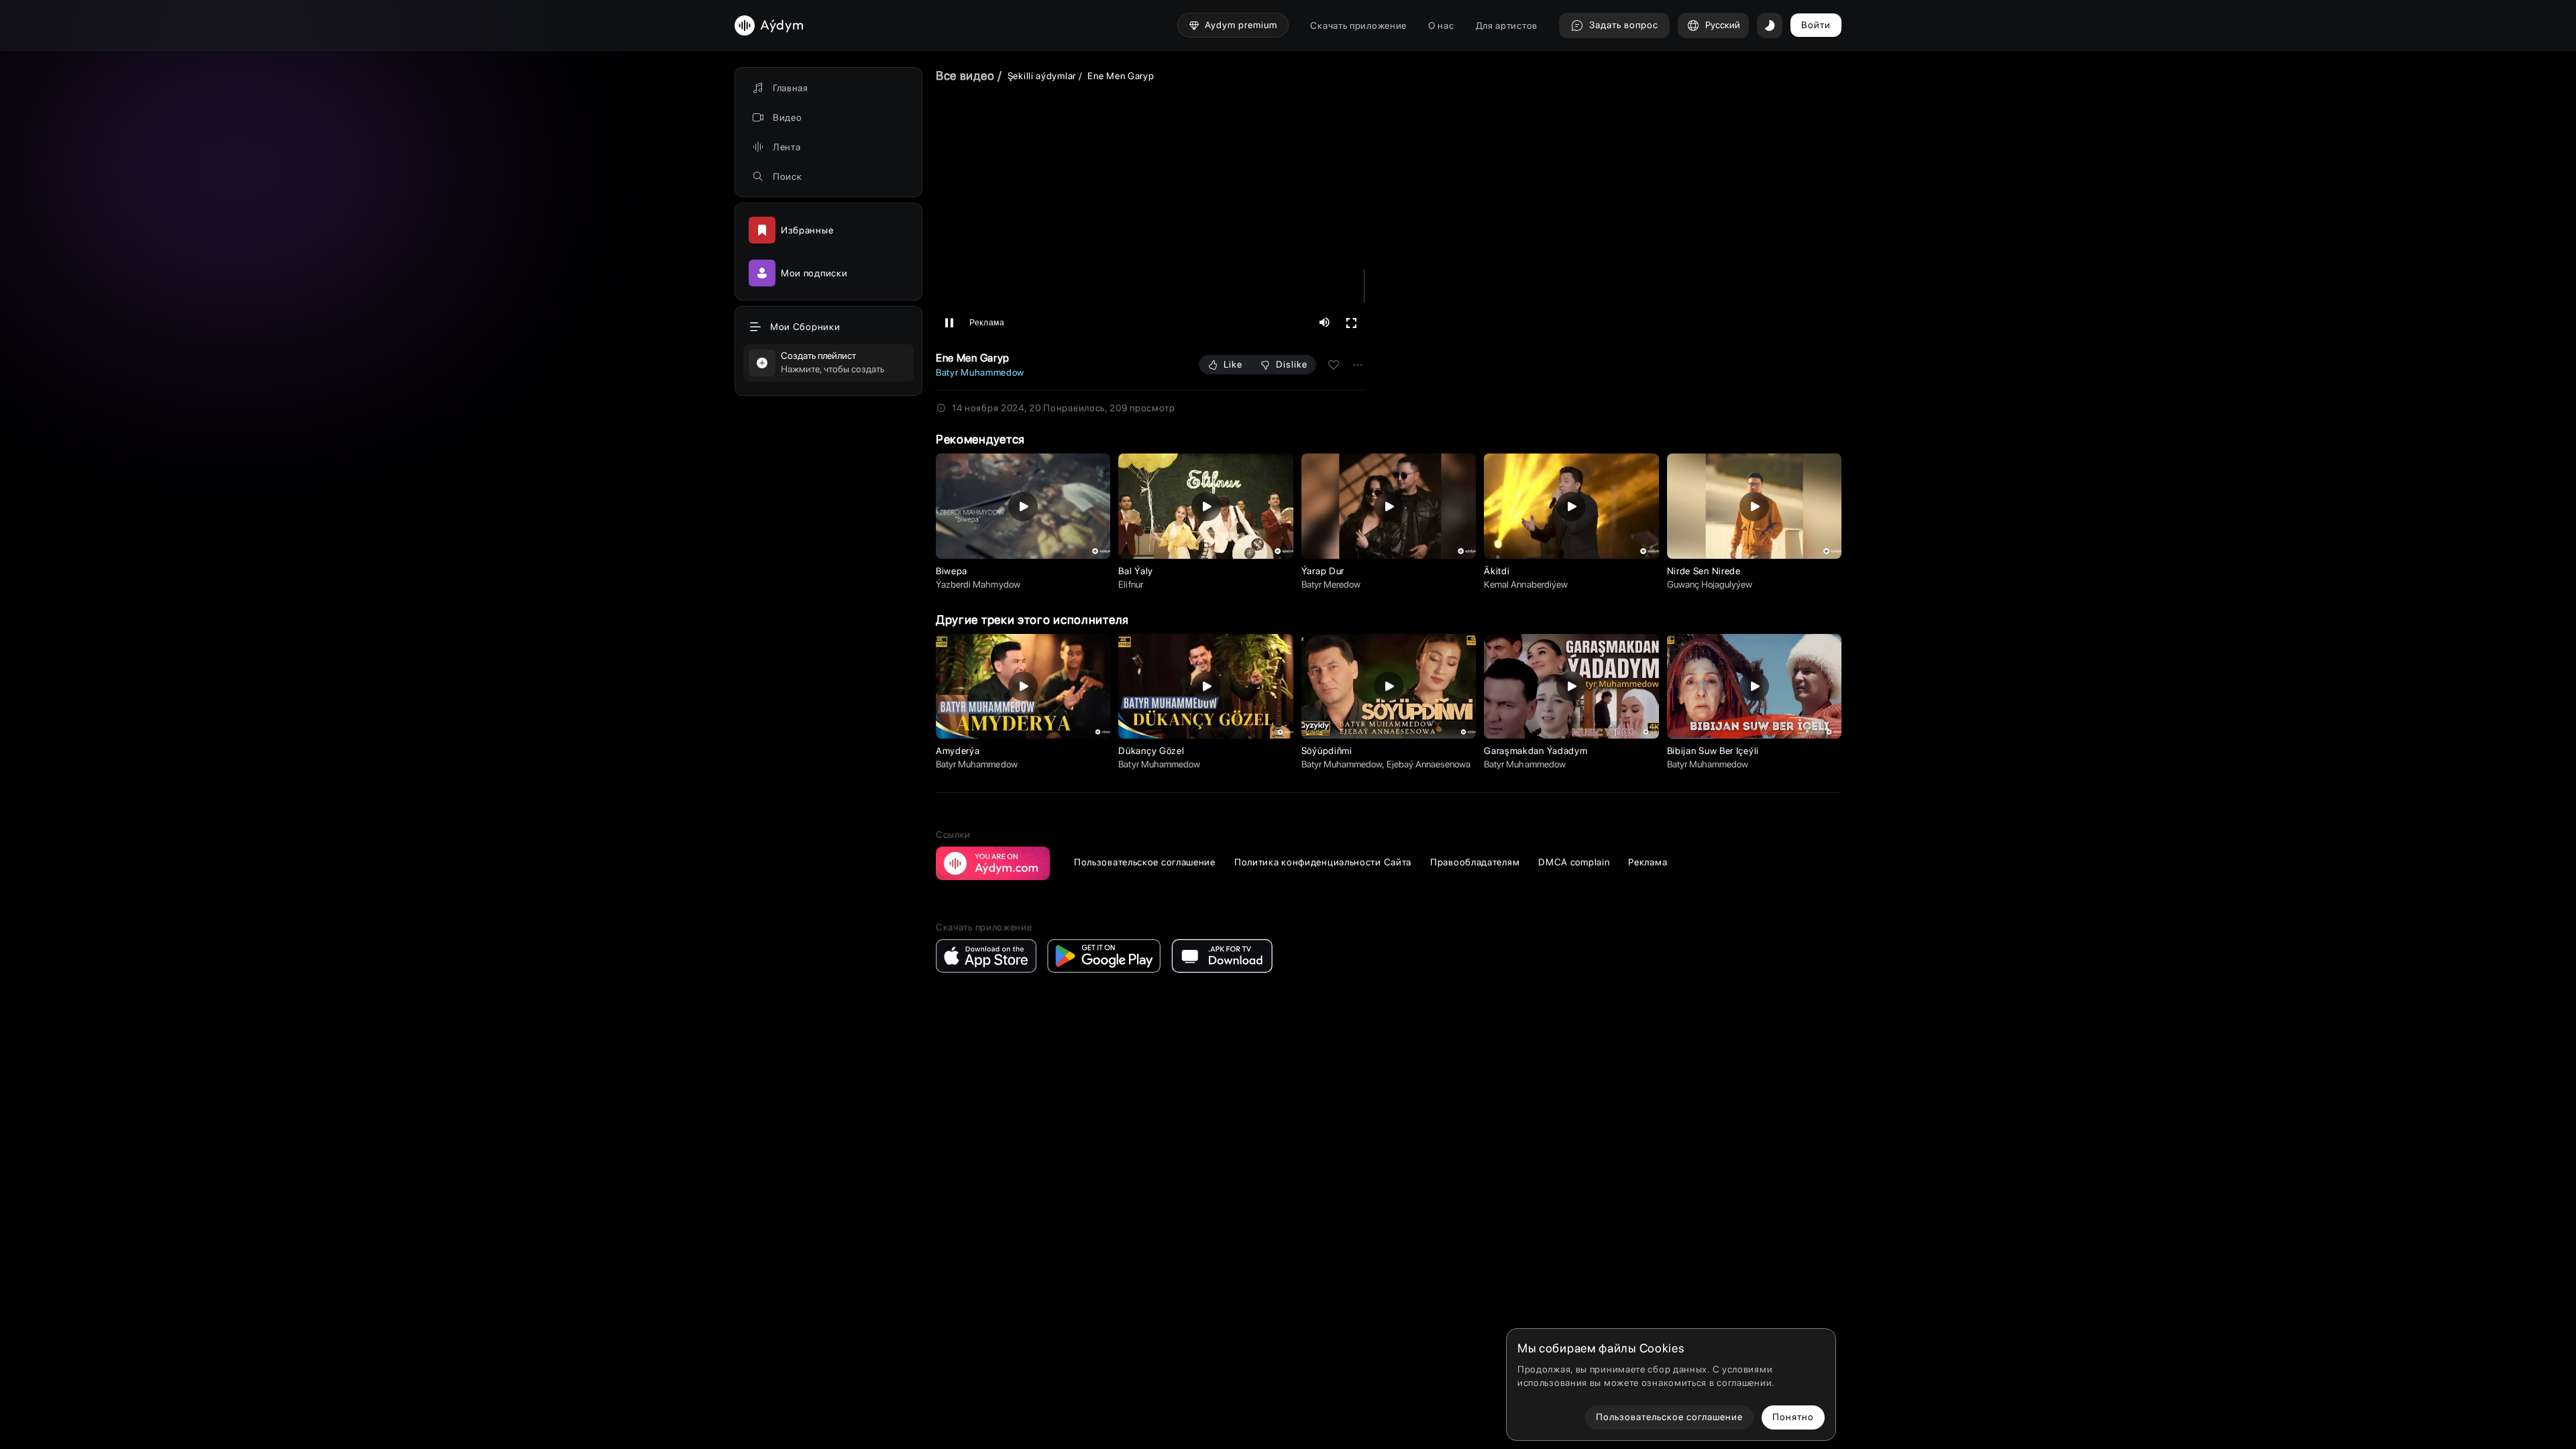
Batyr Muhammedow (980, 372)
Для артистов (1507, 25)
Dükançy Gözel (1151, 751)
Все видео (965, 75)
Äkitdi (1497, 571)
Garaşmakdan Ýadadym (1536, 751)
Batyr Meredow (1331, 584)
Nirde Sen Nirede (1704, 571)
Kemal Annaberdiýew (1526, 584)
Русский (1723, 25)
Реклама (1648, 862)
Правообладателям (1475, 862)
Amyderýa (958, 751)
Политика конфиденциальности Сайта (1323, 862)
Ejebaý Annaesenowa (1429, 764)
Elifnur (1130, 584)
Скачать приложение (1358, 25)
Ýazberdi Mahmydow (978, 584)
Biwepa (952, 571)
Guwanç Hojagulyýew (1710, 584)
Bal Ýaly (1136, 571)
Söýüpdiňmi (1327, 751)
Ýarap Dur (1323, 571)
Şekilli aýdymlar (1042, 76)
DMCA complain (1574, 862)
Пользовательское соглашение (1145, 862)
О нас (1441, 25)
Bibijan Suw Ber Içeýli (1713, 751)
